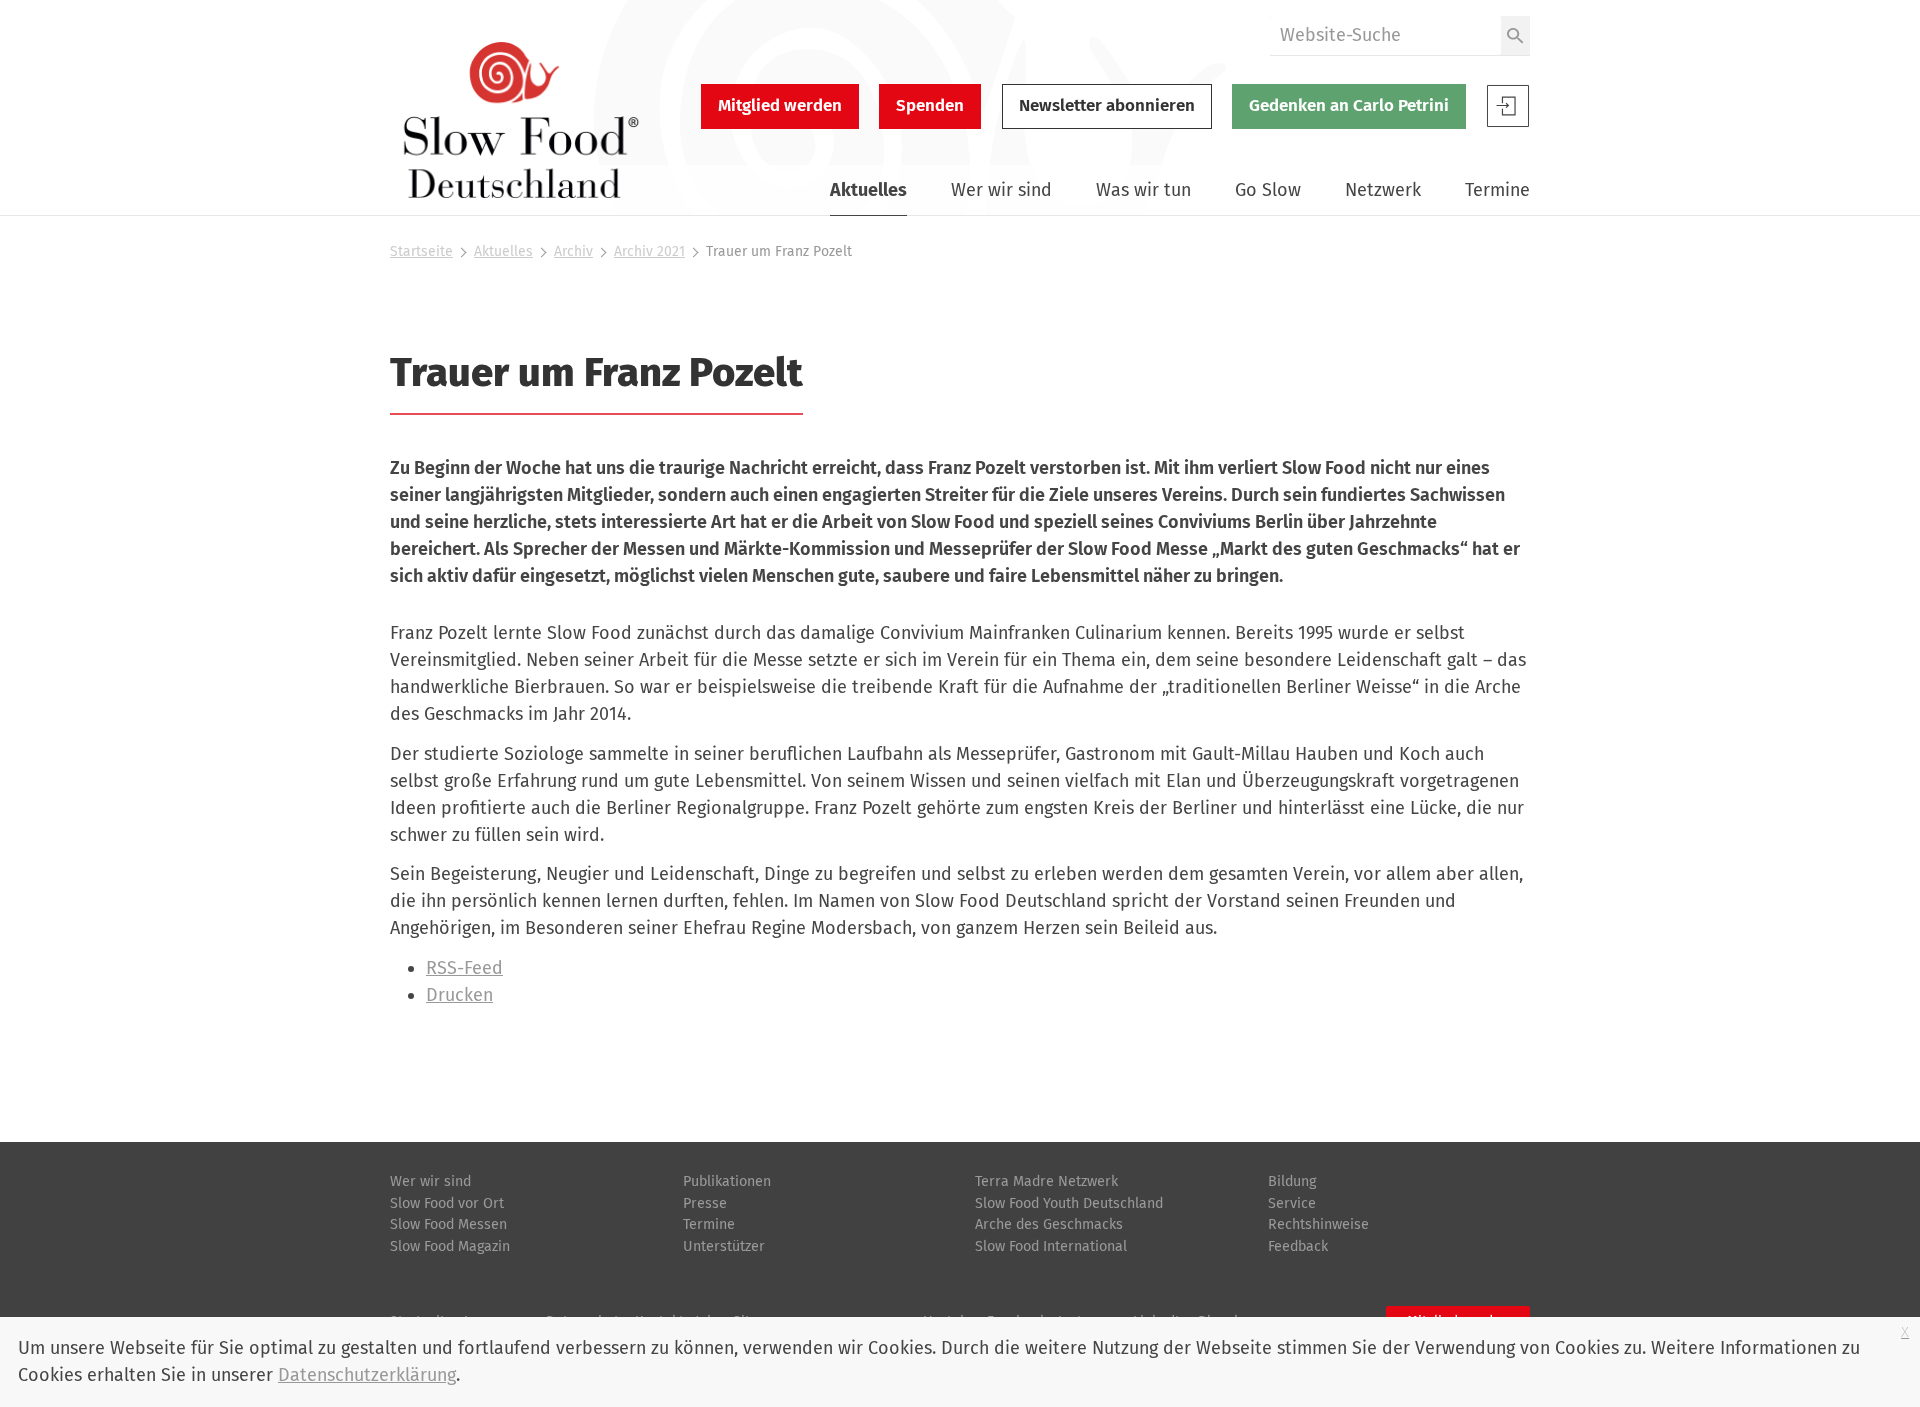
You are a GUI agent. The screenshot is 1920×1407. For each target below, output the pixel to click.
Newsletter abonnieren (1107, 105)
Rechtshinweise (1318, 1224)
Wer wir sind (1001, 190)
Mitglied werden (780, 105)
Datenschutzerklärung (367, 1375)
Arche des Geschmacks (1049, 1224)
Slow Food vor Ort (447, 1203)
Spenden (930, 105)
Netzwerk (1383, 190)
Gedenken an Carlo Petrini (1349, 105)
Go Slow (1268, 190)
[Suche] (1515, 35)
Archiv (573, 251)
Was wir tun (1143, 190)
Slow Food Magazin (450, 1246)
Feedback (1298, 1246)
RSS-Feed (464, 968)
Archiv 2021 (649, 251)
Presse (705, 1203)
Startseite (421, 251)
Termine (1497, 190)
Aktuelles (868, 190)
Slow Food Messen (448, 1224)
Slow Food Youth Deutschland (1069, 1203)
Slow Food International (1051, 1246)
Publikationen (727, 1181)
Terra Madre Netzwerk (1046, 1181)
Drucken (459, 995)
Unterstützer (724, 1246)
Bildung (1292, 1181)
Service (1292, 1203)
